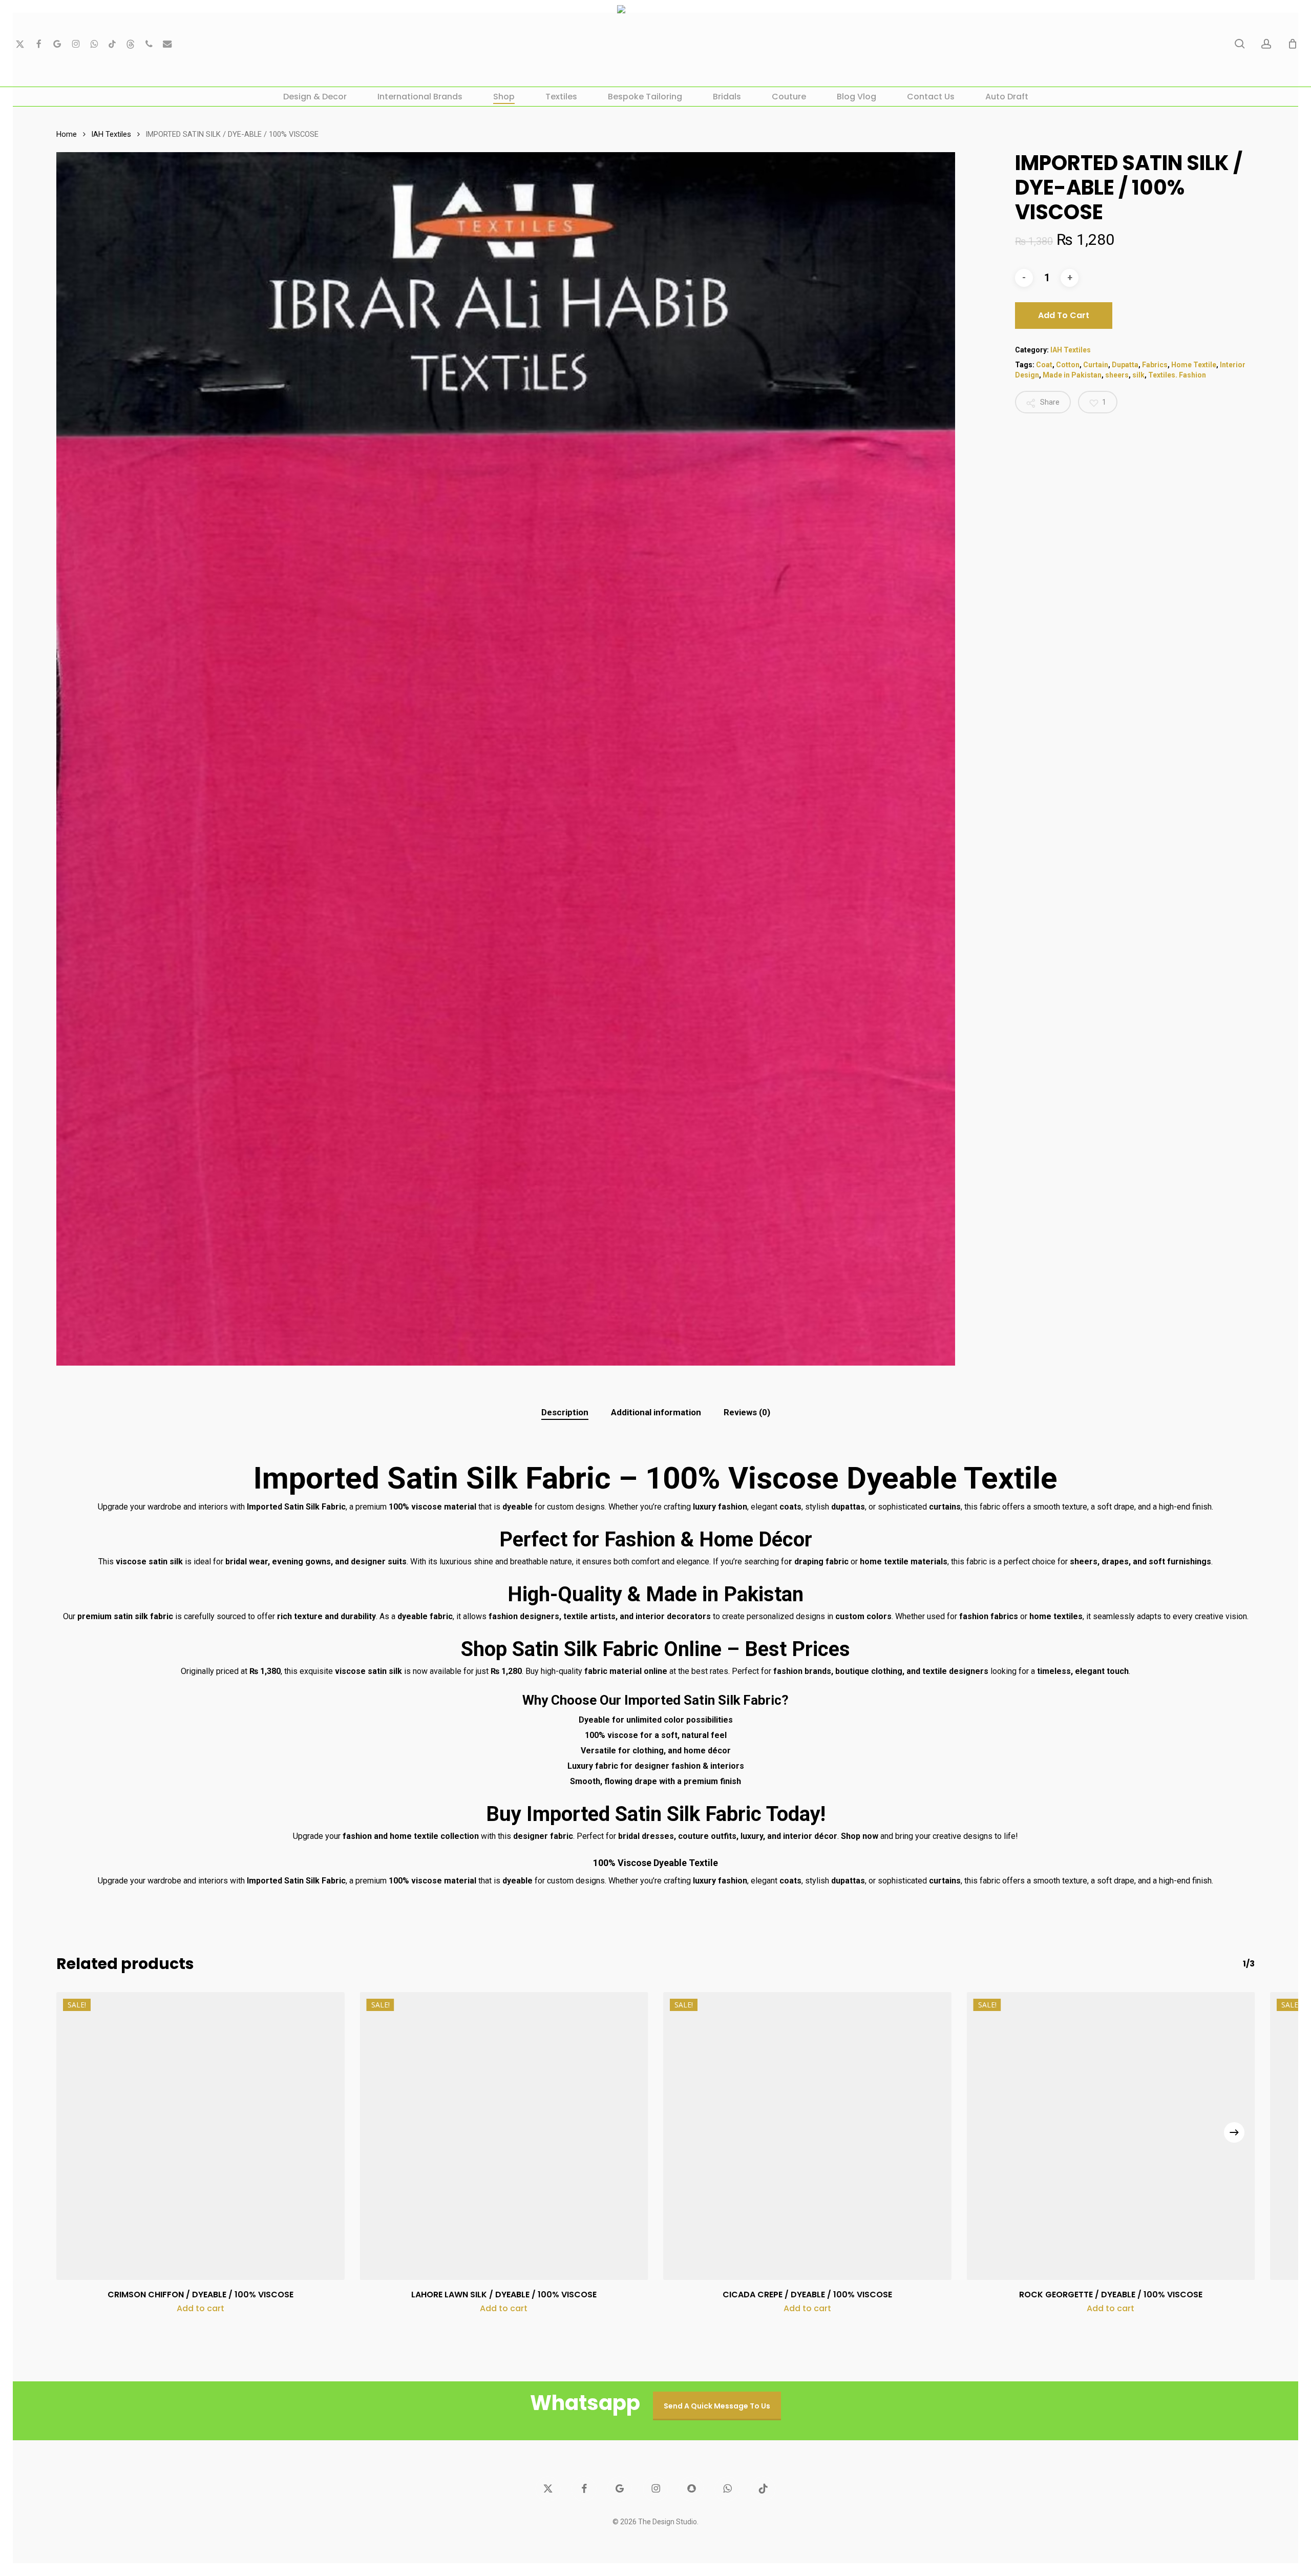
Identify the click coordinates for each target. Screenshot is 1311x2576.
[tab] (565, 1412)
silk (1138, 375)
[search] (1240, 44)
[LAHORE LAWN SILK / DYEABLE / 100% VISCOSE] (504, 2136)
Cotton (1068, 365)
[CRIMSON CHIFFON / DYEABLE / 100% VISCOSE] (200, 2136)
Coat (1044, 365)
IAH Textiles (111, 134)
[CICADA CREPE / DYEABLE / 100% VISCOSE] (807, 2136)
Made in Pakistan (1072, 375)
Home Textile (1194, 365)
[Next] (1234, 2132)
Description (565, 1412)
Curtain (1096, 365)
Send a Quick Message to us (717, 2406)
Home (67, 134)
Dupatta (1125, 365)
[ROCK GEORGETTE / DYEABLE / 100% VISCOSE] (1111, 2136)
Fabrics (1155, 365)
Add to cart (1064, 315)
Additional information (656, 1412)
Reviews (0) (747, 1412)
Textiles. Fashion (1177, 375)
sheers (1117, 375)
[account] (1266, 44)
